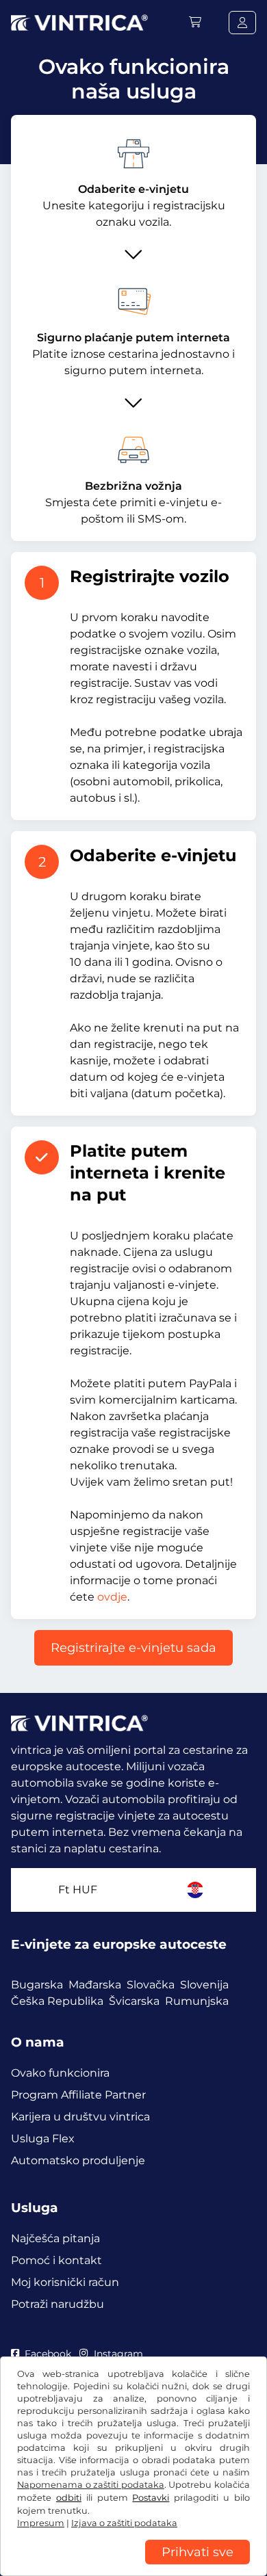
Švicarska (134, 2001)
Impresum (41, 2523)
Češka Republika (57, 2001)
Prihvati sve (198, 2552)
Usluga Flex (43, 2139)
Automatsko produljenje (78, 2160)
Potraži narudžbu (58, 2304)
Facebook (48, 2354)
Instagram (118, 2354)
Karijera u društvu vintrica (80, 2117)
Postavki (151, 2498)
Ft (78, 1890)
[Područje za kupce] (242, 23)
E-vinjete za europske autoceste (119, 1944)
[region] (133, 2566)
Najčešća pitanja (55, 2238)
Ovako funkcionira (60, 2073)
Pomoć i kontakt (56, 2260)
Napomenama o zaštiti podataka (91, 2485)
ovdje (112, 1597)
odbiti (69, 2498)
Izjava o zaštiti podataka (124, 2523)
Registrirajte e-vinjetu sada (133, 1648)
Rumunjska (197, 2001)
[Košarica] (195, 22)
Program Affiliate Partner (78, 2095)
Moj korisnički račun (65, 2282)
